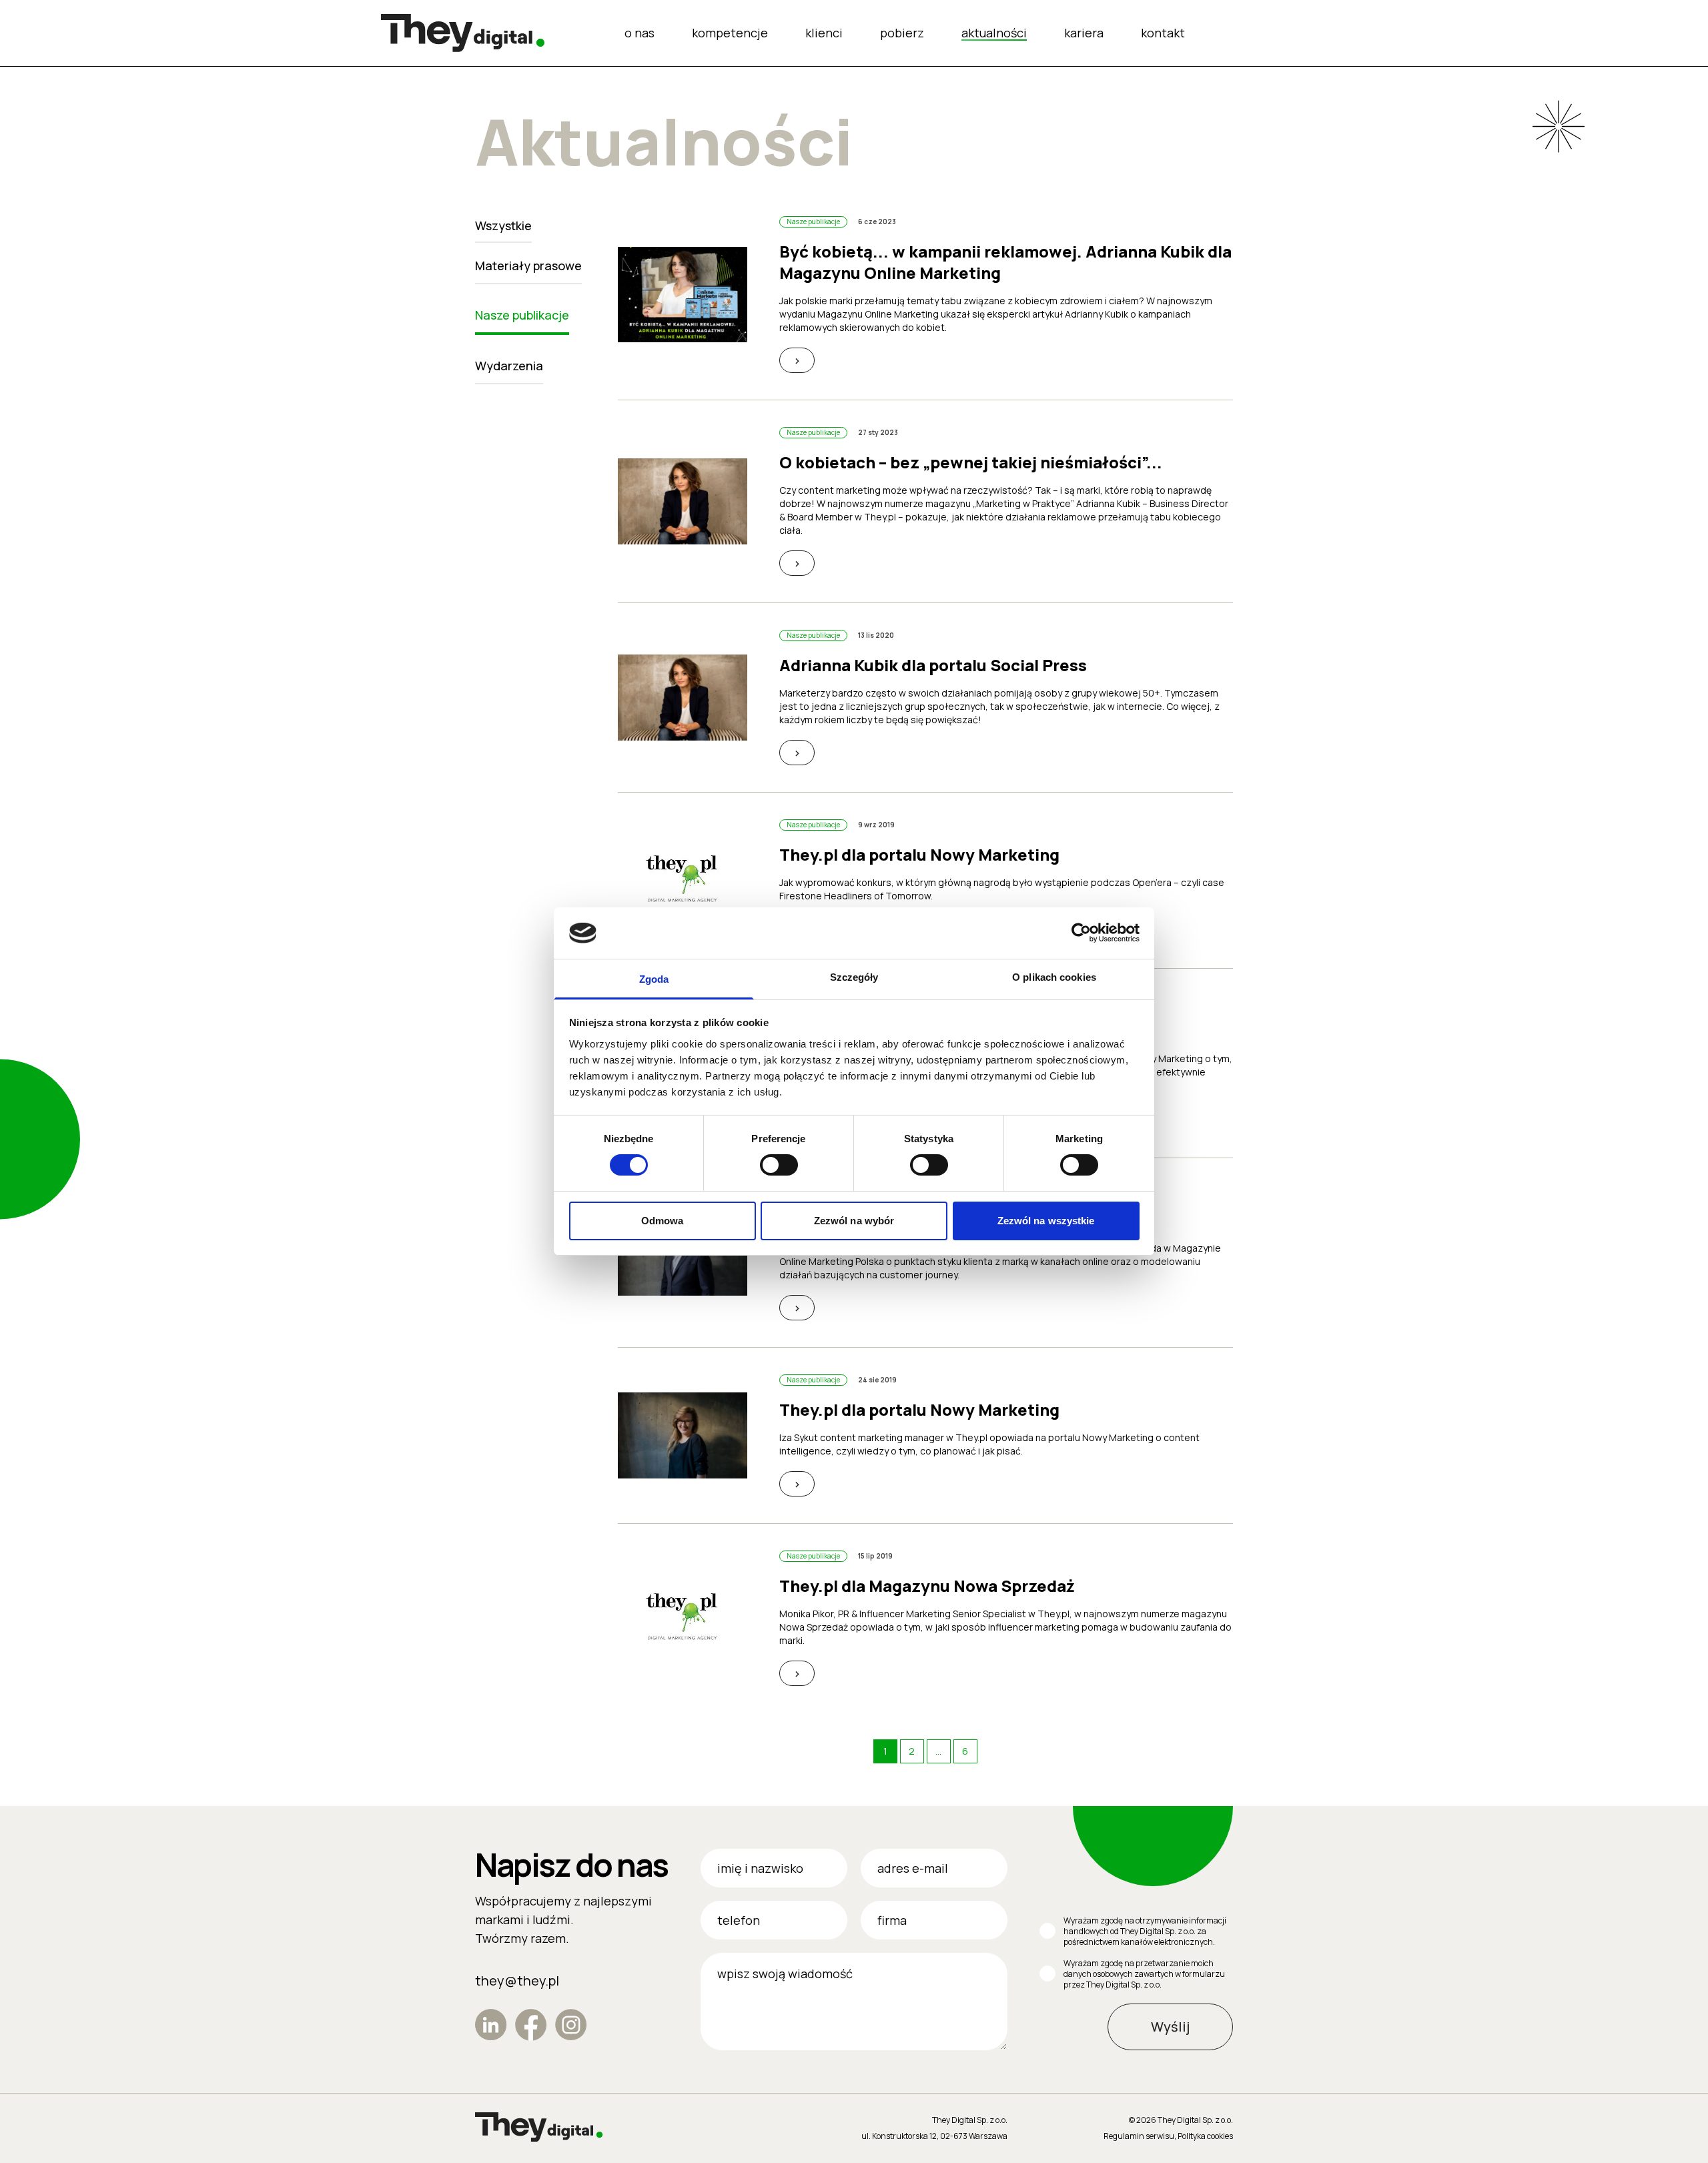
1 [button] (885, 1751)
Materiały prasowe (528, 266)
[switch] (779, 1165)
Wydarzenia (509, 366)
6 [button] (965, 1751)
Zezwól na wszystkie (1046, 1221)
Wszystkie (503, 226)
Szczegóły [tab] (854, 977)
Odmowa (663, 1221)
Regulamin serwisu (1139, 2136)
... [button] (938, 1751)
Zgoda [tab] (654, 979)
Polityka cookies (1205, 2136)
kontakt (1163, 33)
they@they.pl (517, 1981)
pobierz (902, 33)
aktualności (994, 33)
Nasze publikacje (522, 315)
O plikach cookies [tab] (1054, 977)
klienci (824, 33)
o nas (639, 33)
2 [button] (912, 1751)
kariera (1084, 33)
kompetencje (730, 33)
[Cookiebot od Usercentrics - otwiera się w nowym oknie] (1081, 933)
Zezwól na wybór (854, 1221)
